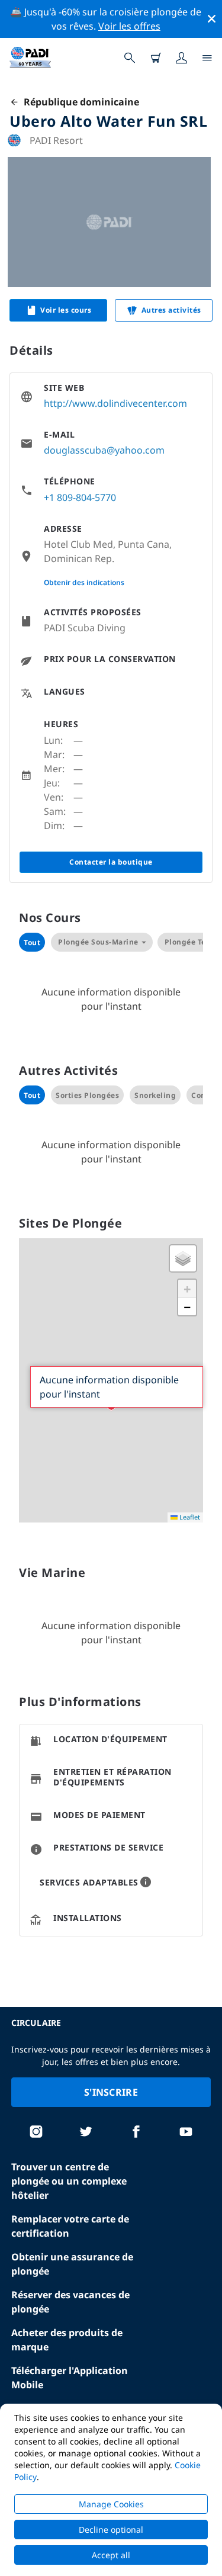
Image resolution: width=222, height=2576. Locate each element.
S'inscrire (111, 2092)
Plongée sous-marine (98, 942)
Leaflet (189, 1517)
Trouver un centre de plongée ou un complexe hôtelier (69, 2181)
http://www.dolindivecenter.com (115, 403)
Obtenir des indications (84, 582)
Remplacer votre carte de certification (70, 2226)
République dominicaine (79, 102)
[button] (183, 1258)
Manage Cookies (111, 2504)
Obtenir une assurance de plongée (72, 2264)
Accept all (111, 2555)
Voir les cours (66, 310)
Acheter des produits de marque (67, 2340)
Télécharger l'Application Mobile (70, 2378)
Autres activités (171, 310)
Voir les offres (129, 26)
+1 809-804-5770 (80, 497)
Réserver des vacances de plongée (70, 2302)
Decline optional (111, 2530)
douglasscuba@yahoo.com (104, 450)
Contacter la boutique (111, 862)
